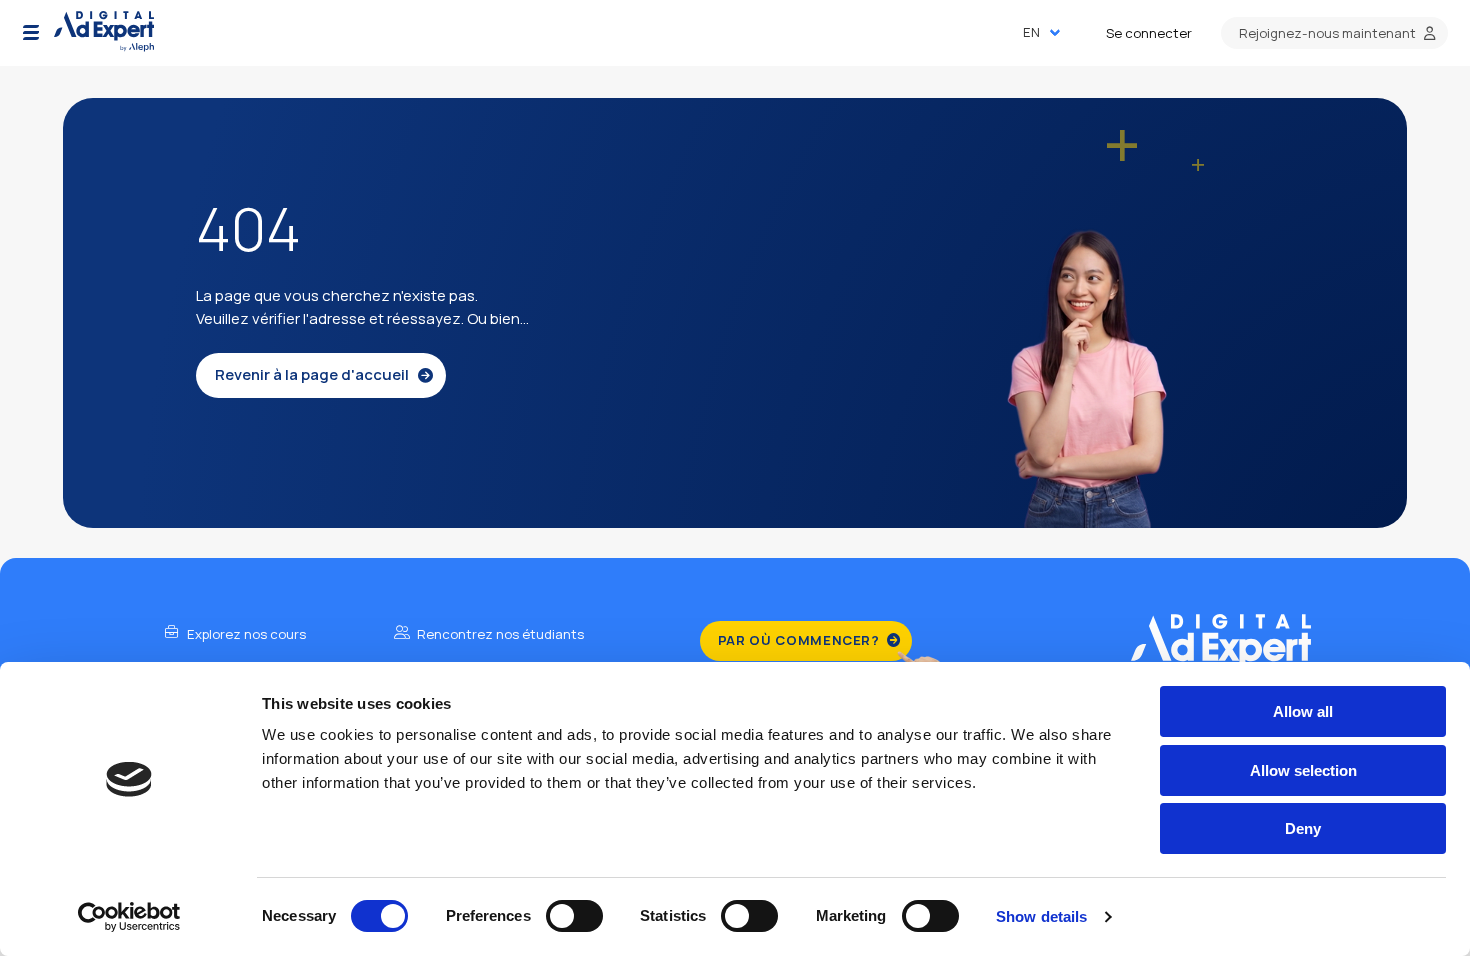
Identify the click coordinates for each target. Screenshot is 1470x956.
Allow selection (1303, 770)
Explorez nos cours (245, 634)
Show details (1041, 916)
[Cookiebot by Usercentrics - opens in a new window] (129, 917)
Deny (1303, 828)
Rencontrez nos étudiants (499, 634)
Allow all (1303, 711)
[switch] (574, 916)
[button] (31, 33)
